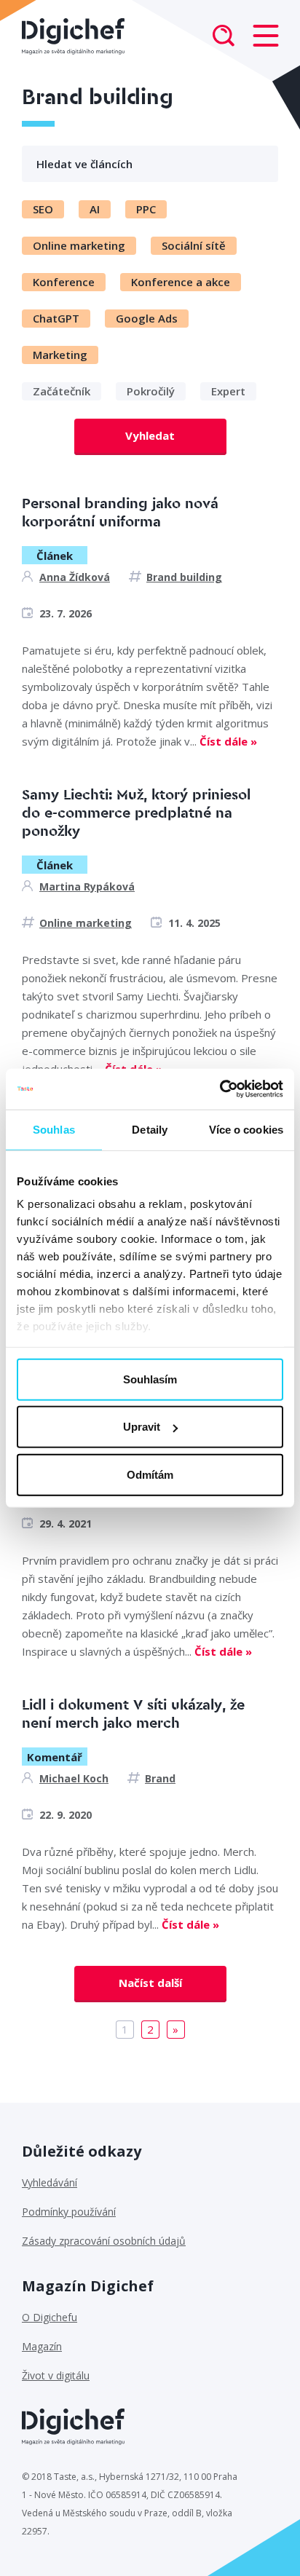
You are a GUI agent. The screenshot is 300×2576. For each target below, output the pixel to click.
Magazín (42, 2346)
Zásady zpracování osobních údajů (104, 2241)
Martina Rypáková (87, 886)
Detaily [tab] (150, 1129)
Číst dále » (228, 741)
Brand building (184, 577)
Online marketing (86, 923)
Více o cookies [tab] (246, 1129)
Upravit (142, 1427)
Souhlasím (150, 1379)
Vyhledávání (50, 2182)
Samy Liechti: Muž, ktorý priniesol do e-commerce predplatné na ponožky (136, 813)
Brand (160, 1778)
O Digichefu (50, 2317)
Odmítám (150, 1474)
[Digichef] (73, 36)
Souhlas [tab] (54, 1129)
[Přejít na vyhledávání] (224, 37)
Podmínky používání (69, 2212)
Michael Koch (74, 1778)
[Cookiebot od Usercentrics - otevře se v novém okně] (220, 1089)
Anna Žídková (75, 577)
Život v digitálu (56, 2375)
